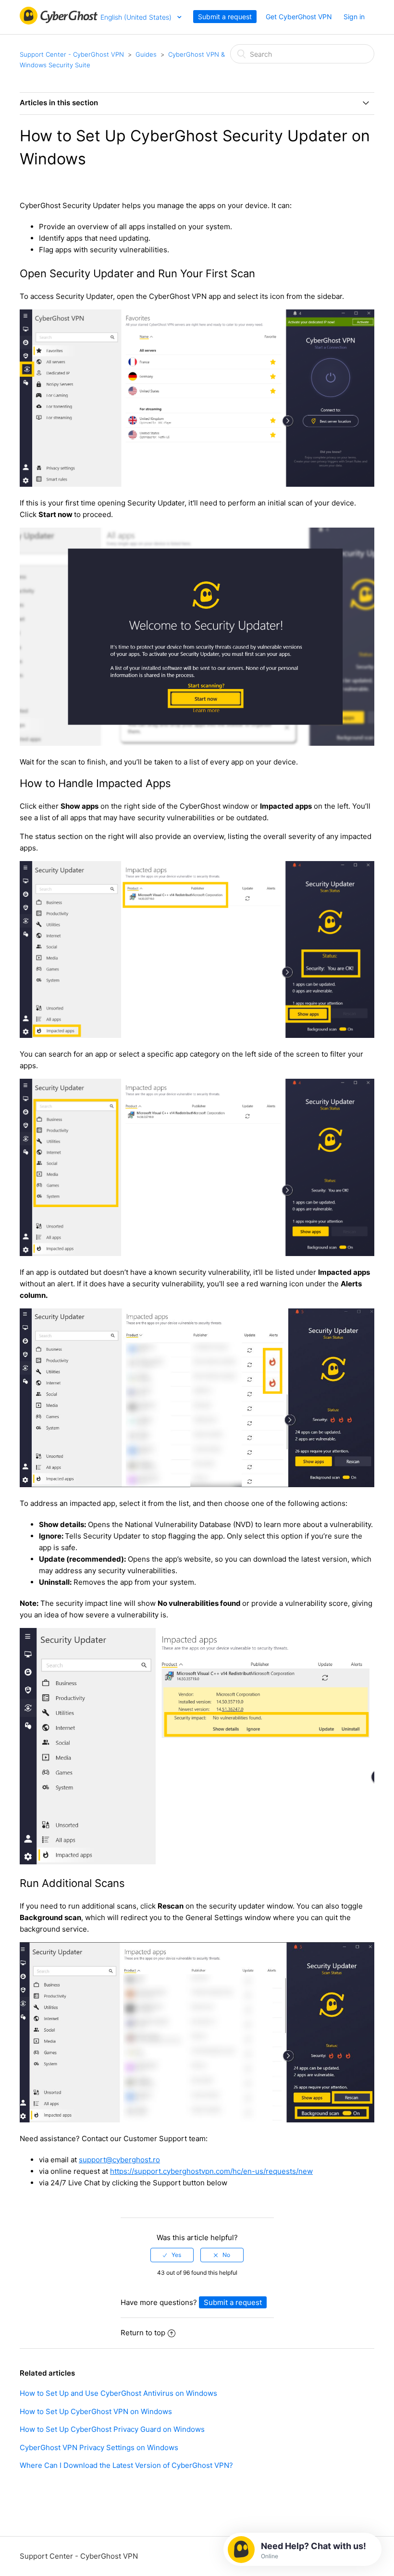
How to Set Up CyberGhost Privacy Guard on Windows (112, 2429)
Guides (146, 54)
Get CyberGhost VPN (299, 17)
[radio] (172, 2255)
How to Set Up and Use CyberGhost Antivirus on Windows (118, 2393)
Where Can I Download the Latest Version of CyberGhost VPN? (126, 2465)
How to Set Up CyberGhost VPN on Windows (96, 2411)
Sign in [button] (354, 17)
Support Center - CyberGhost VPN (72, 54)
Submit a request (225, 17)
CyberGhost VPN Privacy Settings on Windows (99, 2447)
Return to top (143, 2333)
